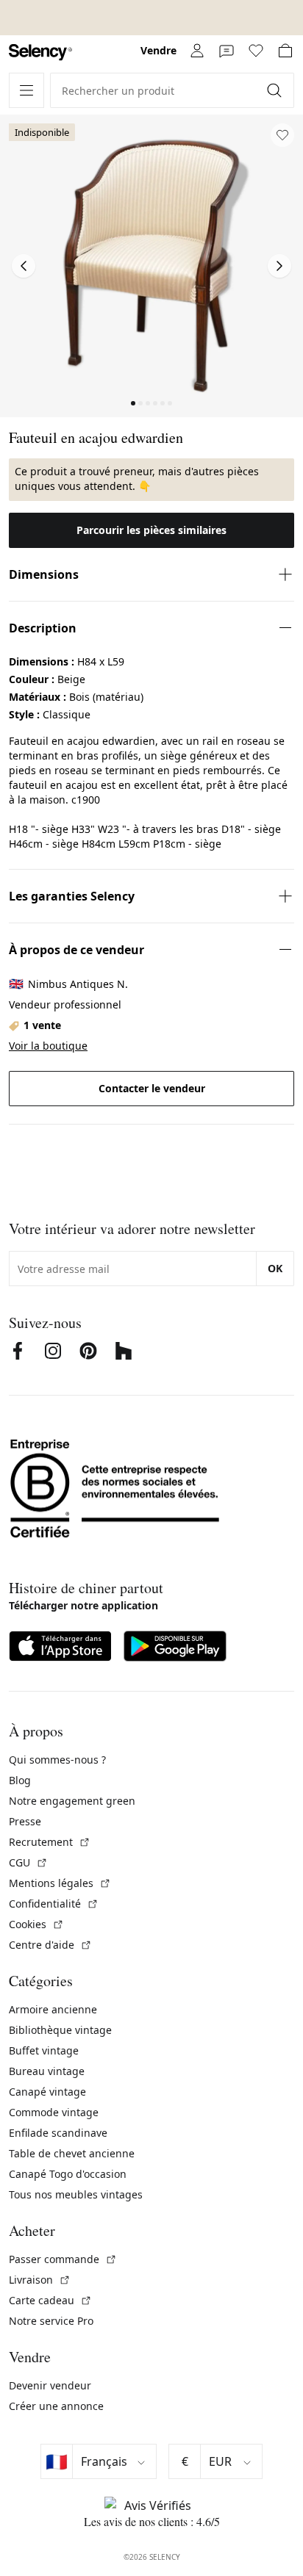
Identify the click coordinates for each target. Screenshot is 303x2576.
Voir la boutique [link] (48, 1046)
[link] (40, 53)
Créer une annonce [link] (56, 2406)
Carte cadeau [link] (50, 2300)
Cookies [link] (36, 1924)
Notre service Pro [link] (51, 2321)
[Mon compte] (197, 51)
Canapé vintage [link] (47, 2092)
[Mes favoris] (256, 51)
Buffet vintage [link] (44, 2050)
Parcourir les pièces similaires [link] (151, 530)
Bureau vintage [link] (47, 2071)
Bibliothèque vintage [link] (60, 2030)
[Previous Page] (24, 266)
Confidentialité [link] (54, 1904)
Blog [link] (20, 1780)
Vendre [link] (158, 50)
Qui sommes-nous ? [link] (57, 1760)
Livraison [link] (40, 2280)
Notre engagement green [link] (72, 1801)
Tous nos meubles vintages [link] (76, 2194)
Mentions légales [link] (60, 1883)
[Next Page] (279, 266)
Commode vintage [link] (54, 2112)
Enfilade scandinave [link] (58, 2133)
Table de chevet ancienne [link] (72, 2153)
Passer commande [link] (63, 2259)
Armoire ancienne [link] (53, 2009)
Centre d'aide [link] (50, 1945)
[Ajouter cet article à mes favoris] (282, 135)
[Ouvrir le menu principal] (26, 90)
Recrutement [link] (50, 1842)
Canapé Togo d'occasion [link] (68, 2174)
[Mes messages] (227, 51)
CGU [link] (28, 1862)
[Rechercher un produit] (276, 90)
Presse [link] (25, 1821)
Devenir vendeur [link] (50, 2385)
